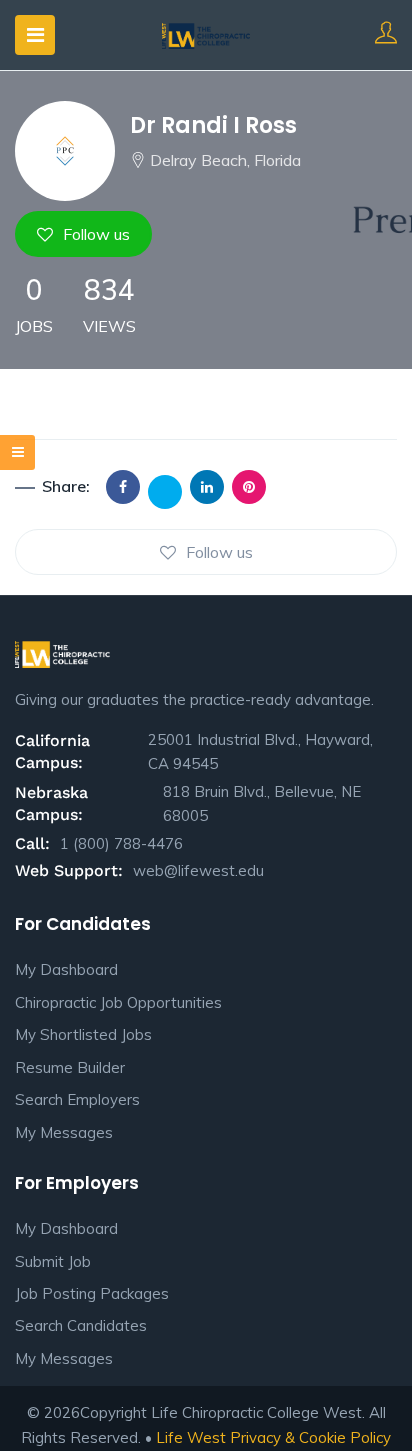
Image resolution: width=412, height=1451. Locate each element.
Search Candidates (81, 1325)
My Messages (64, 1132)
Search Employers (77, 1099)
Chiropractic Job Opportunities (118, 1002)
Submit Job (53, 1261)
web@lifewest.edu (198, 870)
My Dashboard (66, 969)
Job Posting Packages (92, 1293)
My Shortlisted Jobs (83, 1034)
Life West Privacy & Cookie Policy (273, 1437)
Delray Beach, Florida (225, 160)
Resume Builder (70, 1067)
